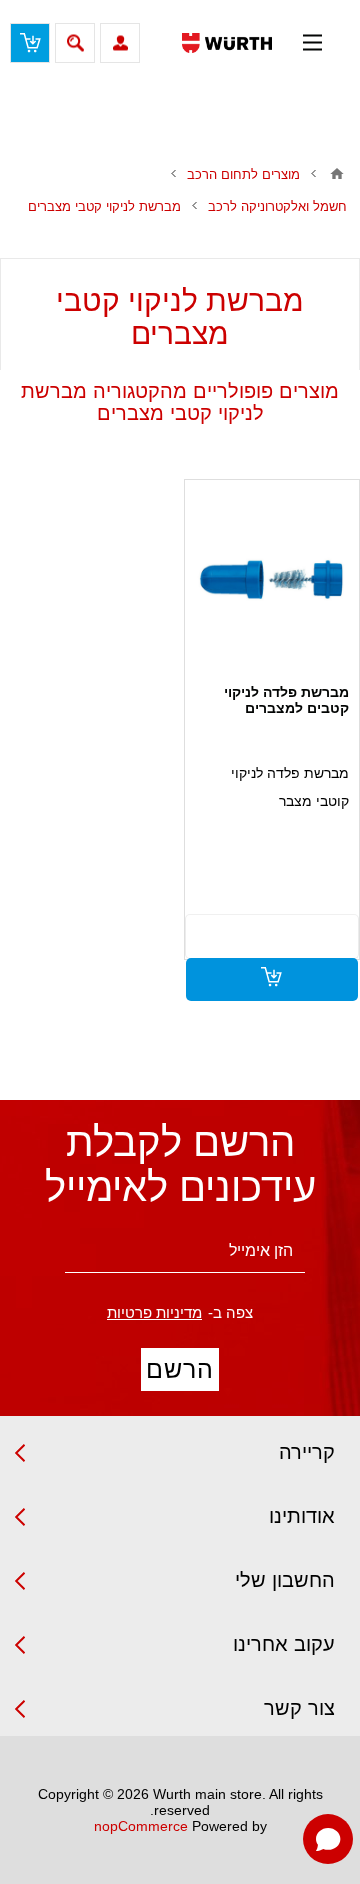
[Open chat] (328, 1839)
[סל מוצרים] (30, 43)
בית (337, 174)
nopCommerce (141, 1826)
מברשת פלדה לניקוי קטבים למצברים (286, 700)
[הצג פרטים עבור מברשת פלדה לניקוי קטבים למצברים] (271, 580)
